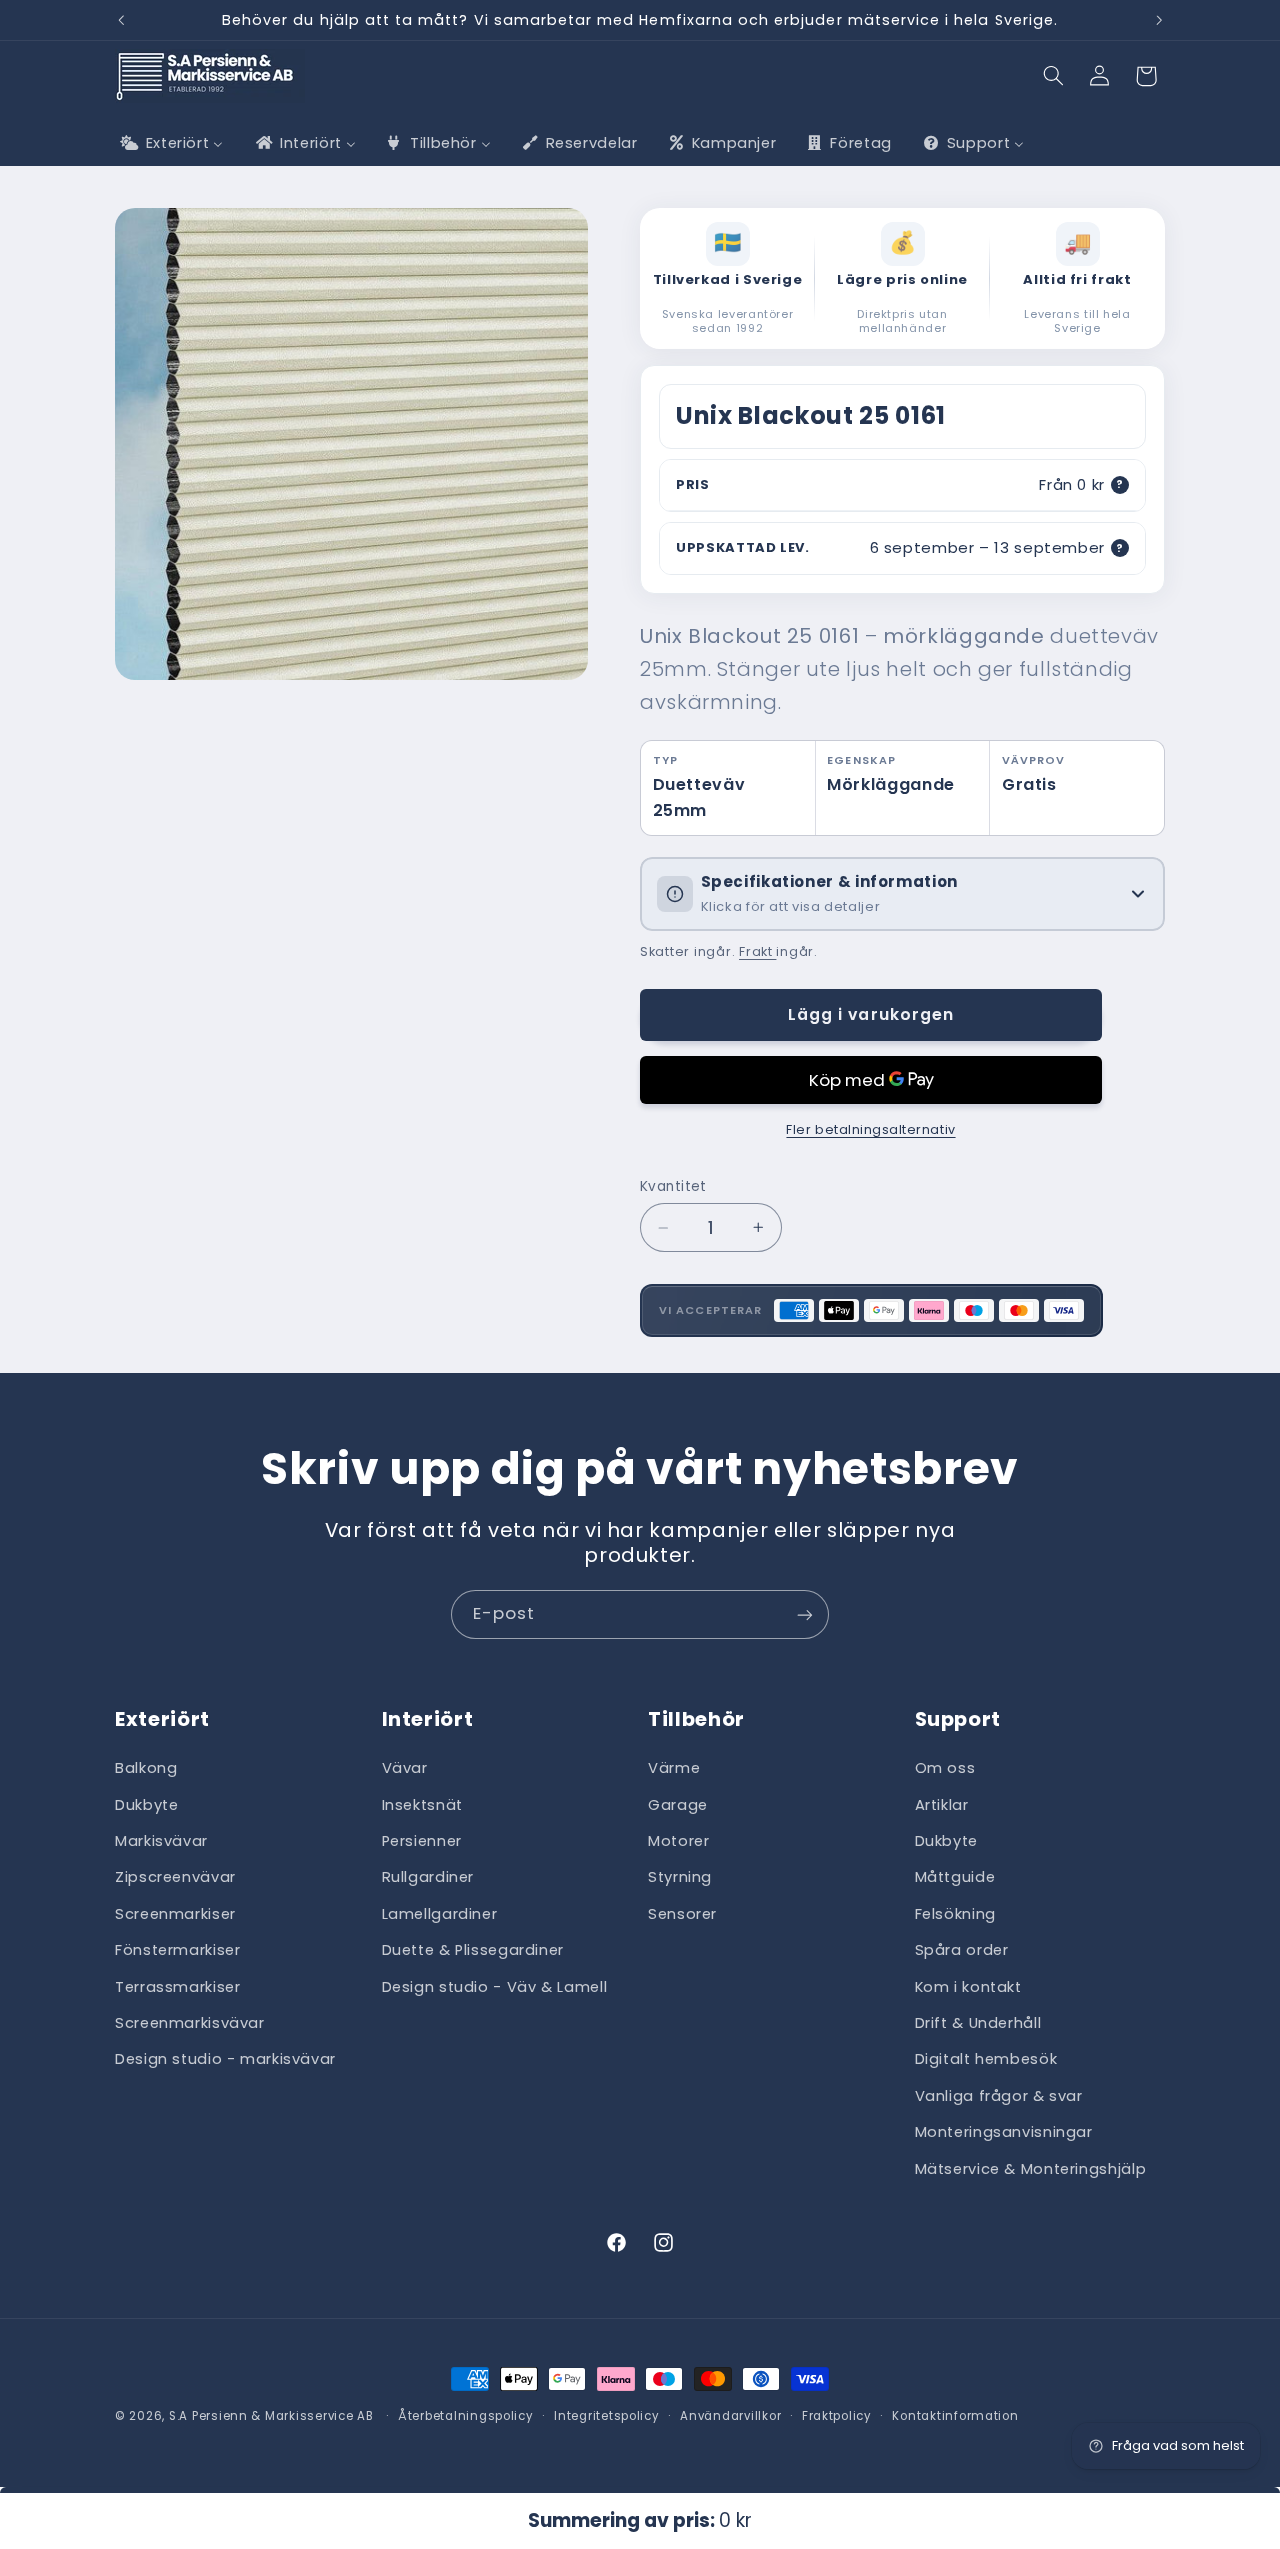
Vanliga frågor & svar (999, 2096)
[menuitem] (170, 144)
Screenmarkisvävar (190, 2024)
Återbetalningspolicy (466, 2416)
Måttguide (955, 1878)
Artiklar (942, 1805)
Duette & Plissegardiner (473, 1951)
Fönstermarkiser (177, 1951)
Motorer (678, 1842)
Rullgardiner (428, 1878)
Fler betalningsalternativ (870, 1129)
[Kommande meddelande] (1159, 20)
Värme (674, 1769)
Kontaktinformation (955, 2416)
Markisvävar (161, 1842)
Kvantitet (673, 1186)
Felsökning (955, 1914)
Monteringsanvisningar (1004, 2133)
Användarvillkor (730, 2416)
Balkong (146, 1769)
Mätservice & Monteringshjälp (1031, 2169)
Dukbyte (146, 1805)
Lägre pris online (902, 280)
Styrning (680, 1878)
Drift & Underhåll (978, 2024)
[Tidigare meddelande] (121, 20)
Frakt (757, 951)
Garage (678, 1805)
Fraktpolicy (837, 2416)
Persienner (422, 1842)
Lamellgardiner (440, 1914)
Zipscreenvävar (175, 1878)
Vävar (405, 1769)
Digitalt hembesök (986, 2060)
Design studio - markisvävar (225, 2060)
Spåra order (962, 1951)
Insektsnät (422, 1805)
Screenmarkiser (175, 1914)
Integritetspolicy (607, 2416)
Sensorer (682, 1914)
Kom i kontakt (968, 1987)
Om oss (945, 1769)
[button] (1054, 76)
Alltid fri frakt (1077, 280)
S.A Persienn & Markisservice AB (271, 2416)
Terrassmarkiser (177, 1987)
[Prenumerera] (805, 1614)
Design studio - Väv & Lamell (495, 1987)
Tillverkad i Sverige (728, 280)
